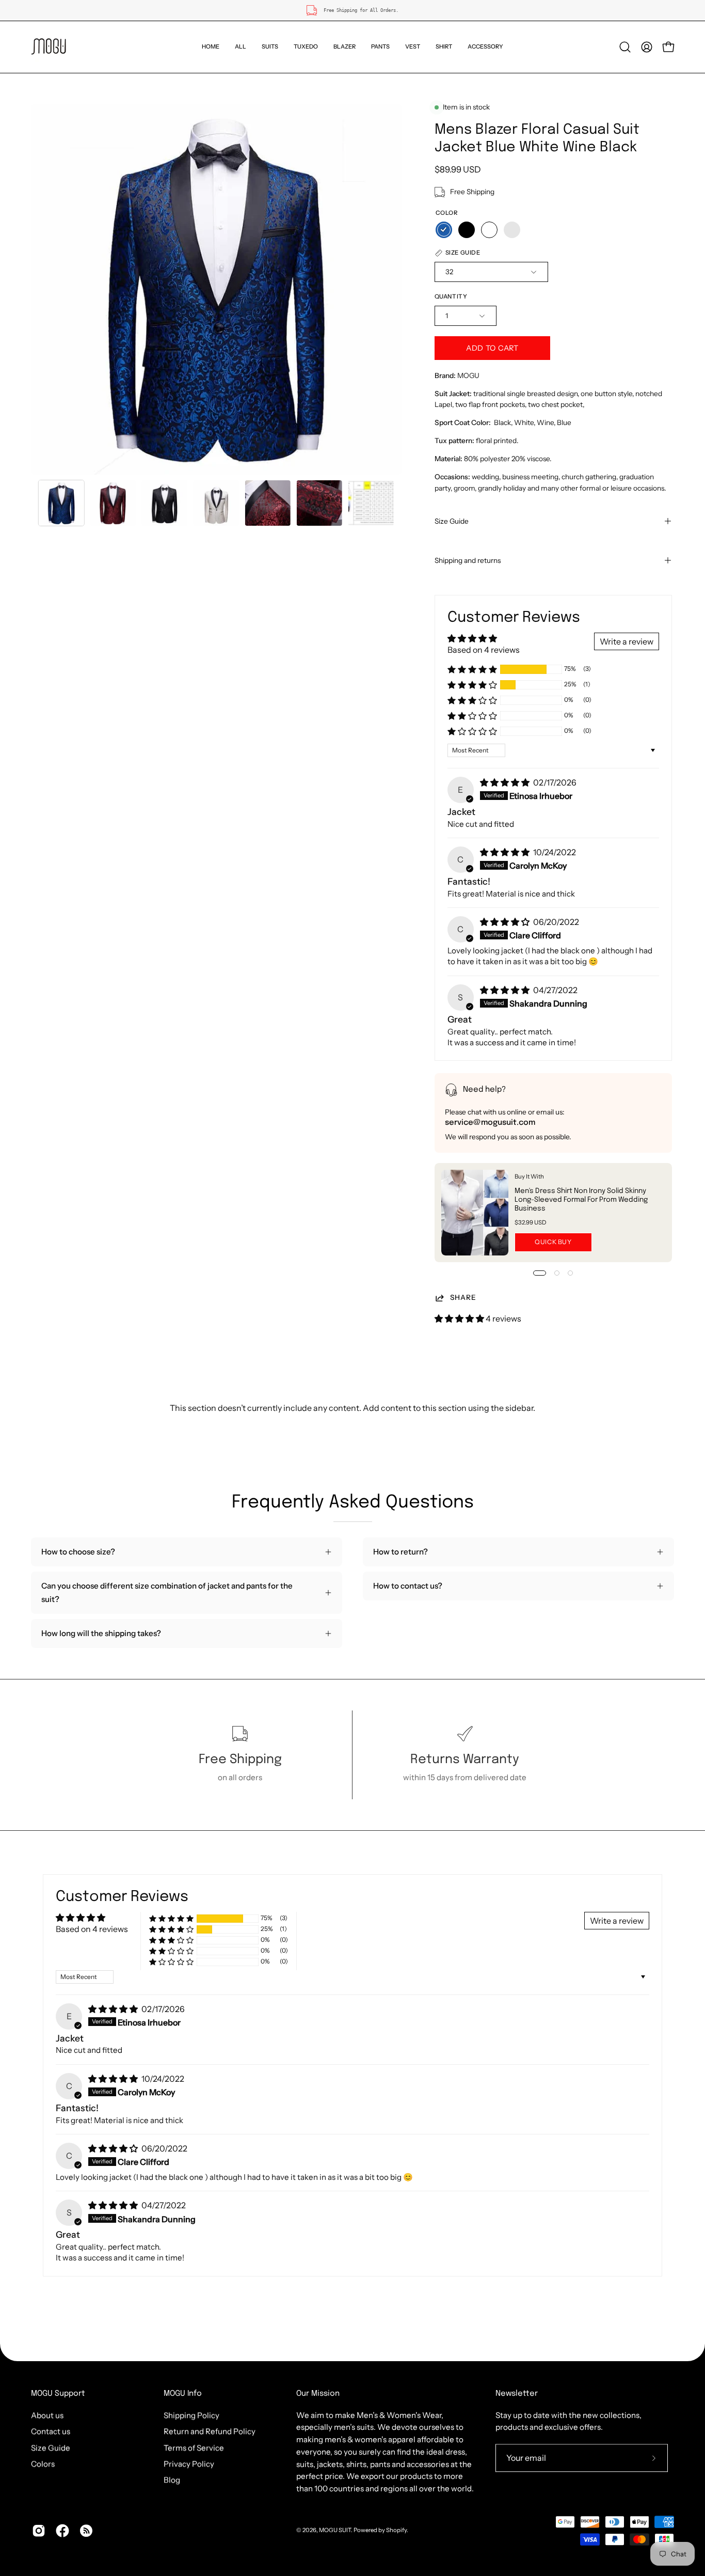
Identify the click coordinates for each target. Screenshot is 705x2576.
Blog (172, 2480)
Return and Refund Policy (210, 2431)
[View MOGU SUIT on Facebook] (62, 2531)
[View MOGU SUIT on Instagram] (39, 2531)
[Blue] (444, 230)
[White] (489, 230)
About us (47, 2415)
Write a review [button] (627, 641)
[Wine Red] (512, 230)
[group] (352, 10)
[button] (270, 47)
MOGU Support (58, 2394)
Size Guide (452, 521)
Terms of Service (194, 2448)
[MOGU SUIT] (49, 47)
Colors (43, 2464)
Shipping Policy (191, 2415)
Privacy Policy (189, 2464)
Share (463, 1297)
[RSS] (86, 2531)
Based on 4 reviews (484, 650)
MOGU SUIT (335, 2530)
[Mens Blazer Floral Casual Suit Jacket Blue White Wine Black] (61, 503)
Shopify (396, 2530)
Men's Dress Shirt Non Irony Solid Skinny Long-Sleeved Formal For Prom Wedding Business (581, 1200)
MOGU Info (183, 2394)
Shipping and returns (468, 560)
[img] (506, 782)
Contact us (51, 2431)
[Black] (467, 230)
